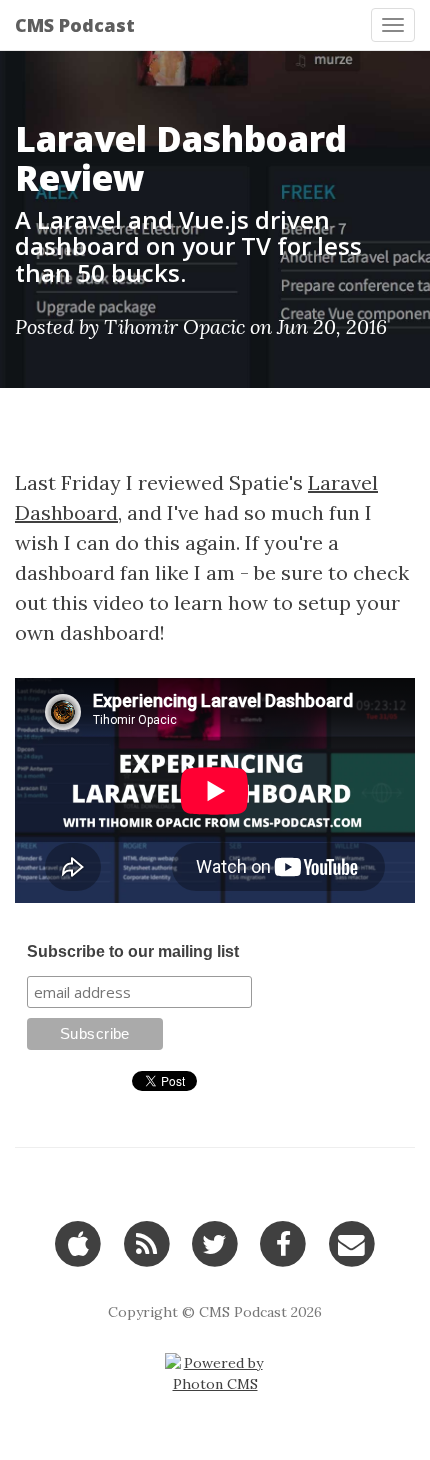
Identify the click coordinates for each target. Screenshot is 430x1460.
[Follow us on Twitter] (214, 1242)
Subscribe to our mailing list (133, 951)
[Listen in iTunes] (78, 1242)
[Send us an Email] (351, 1242)
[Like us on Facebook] (283, 1242)
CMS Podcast (75, 25)
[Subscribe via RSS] (146, 1242)
